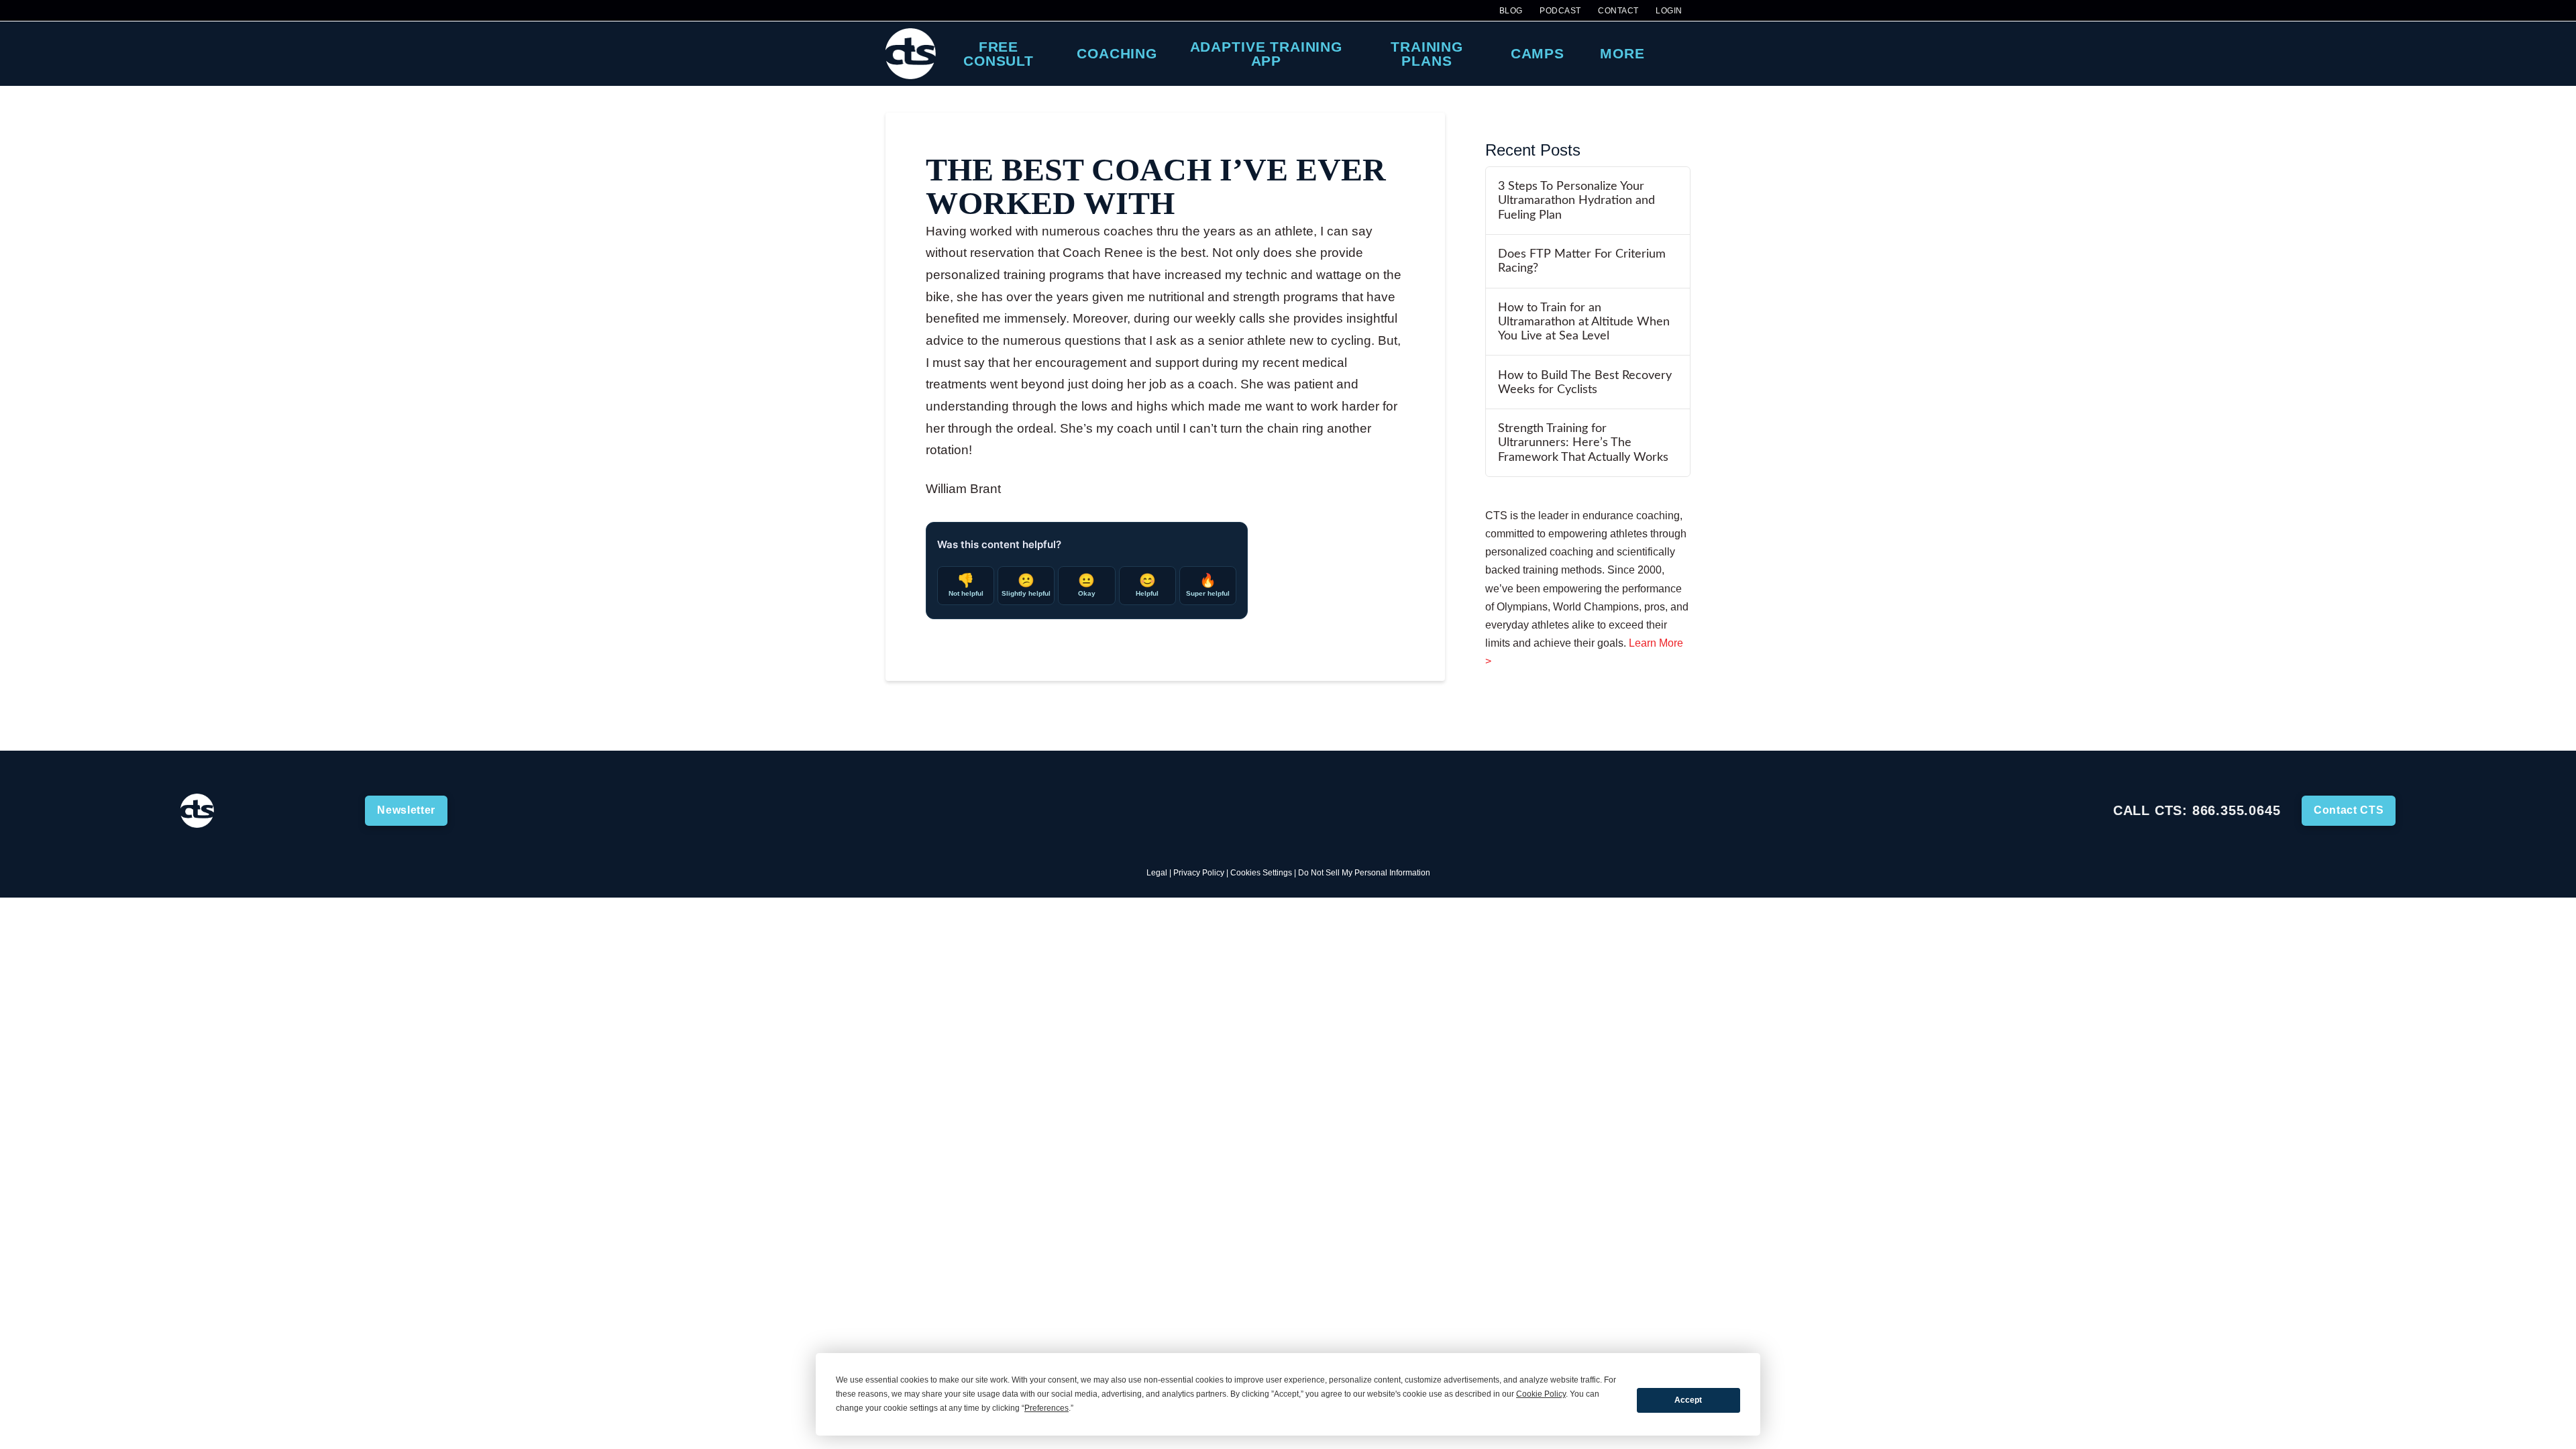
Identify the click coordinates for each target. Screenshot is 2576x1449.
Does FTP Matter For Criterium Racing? (1582, 261)
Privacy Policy (1199, 873)
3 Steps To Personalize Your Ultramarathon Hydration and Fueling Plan (1576, 200)
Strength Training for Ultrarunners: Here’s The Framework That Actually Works (1583, 442)
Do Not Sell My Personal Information (1364, 873)
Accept (1688, 1400)
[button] (1678, 54)
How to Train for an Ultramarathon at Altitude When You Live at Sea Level (1584, 322)
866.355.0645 (2237, 810)
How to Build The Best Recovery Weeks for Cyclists (1585, 382)
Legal (1157, 873)
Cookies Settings (1261, 873)
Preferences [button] (1046, 1408)
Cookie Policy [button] (1541, 1394)
